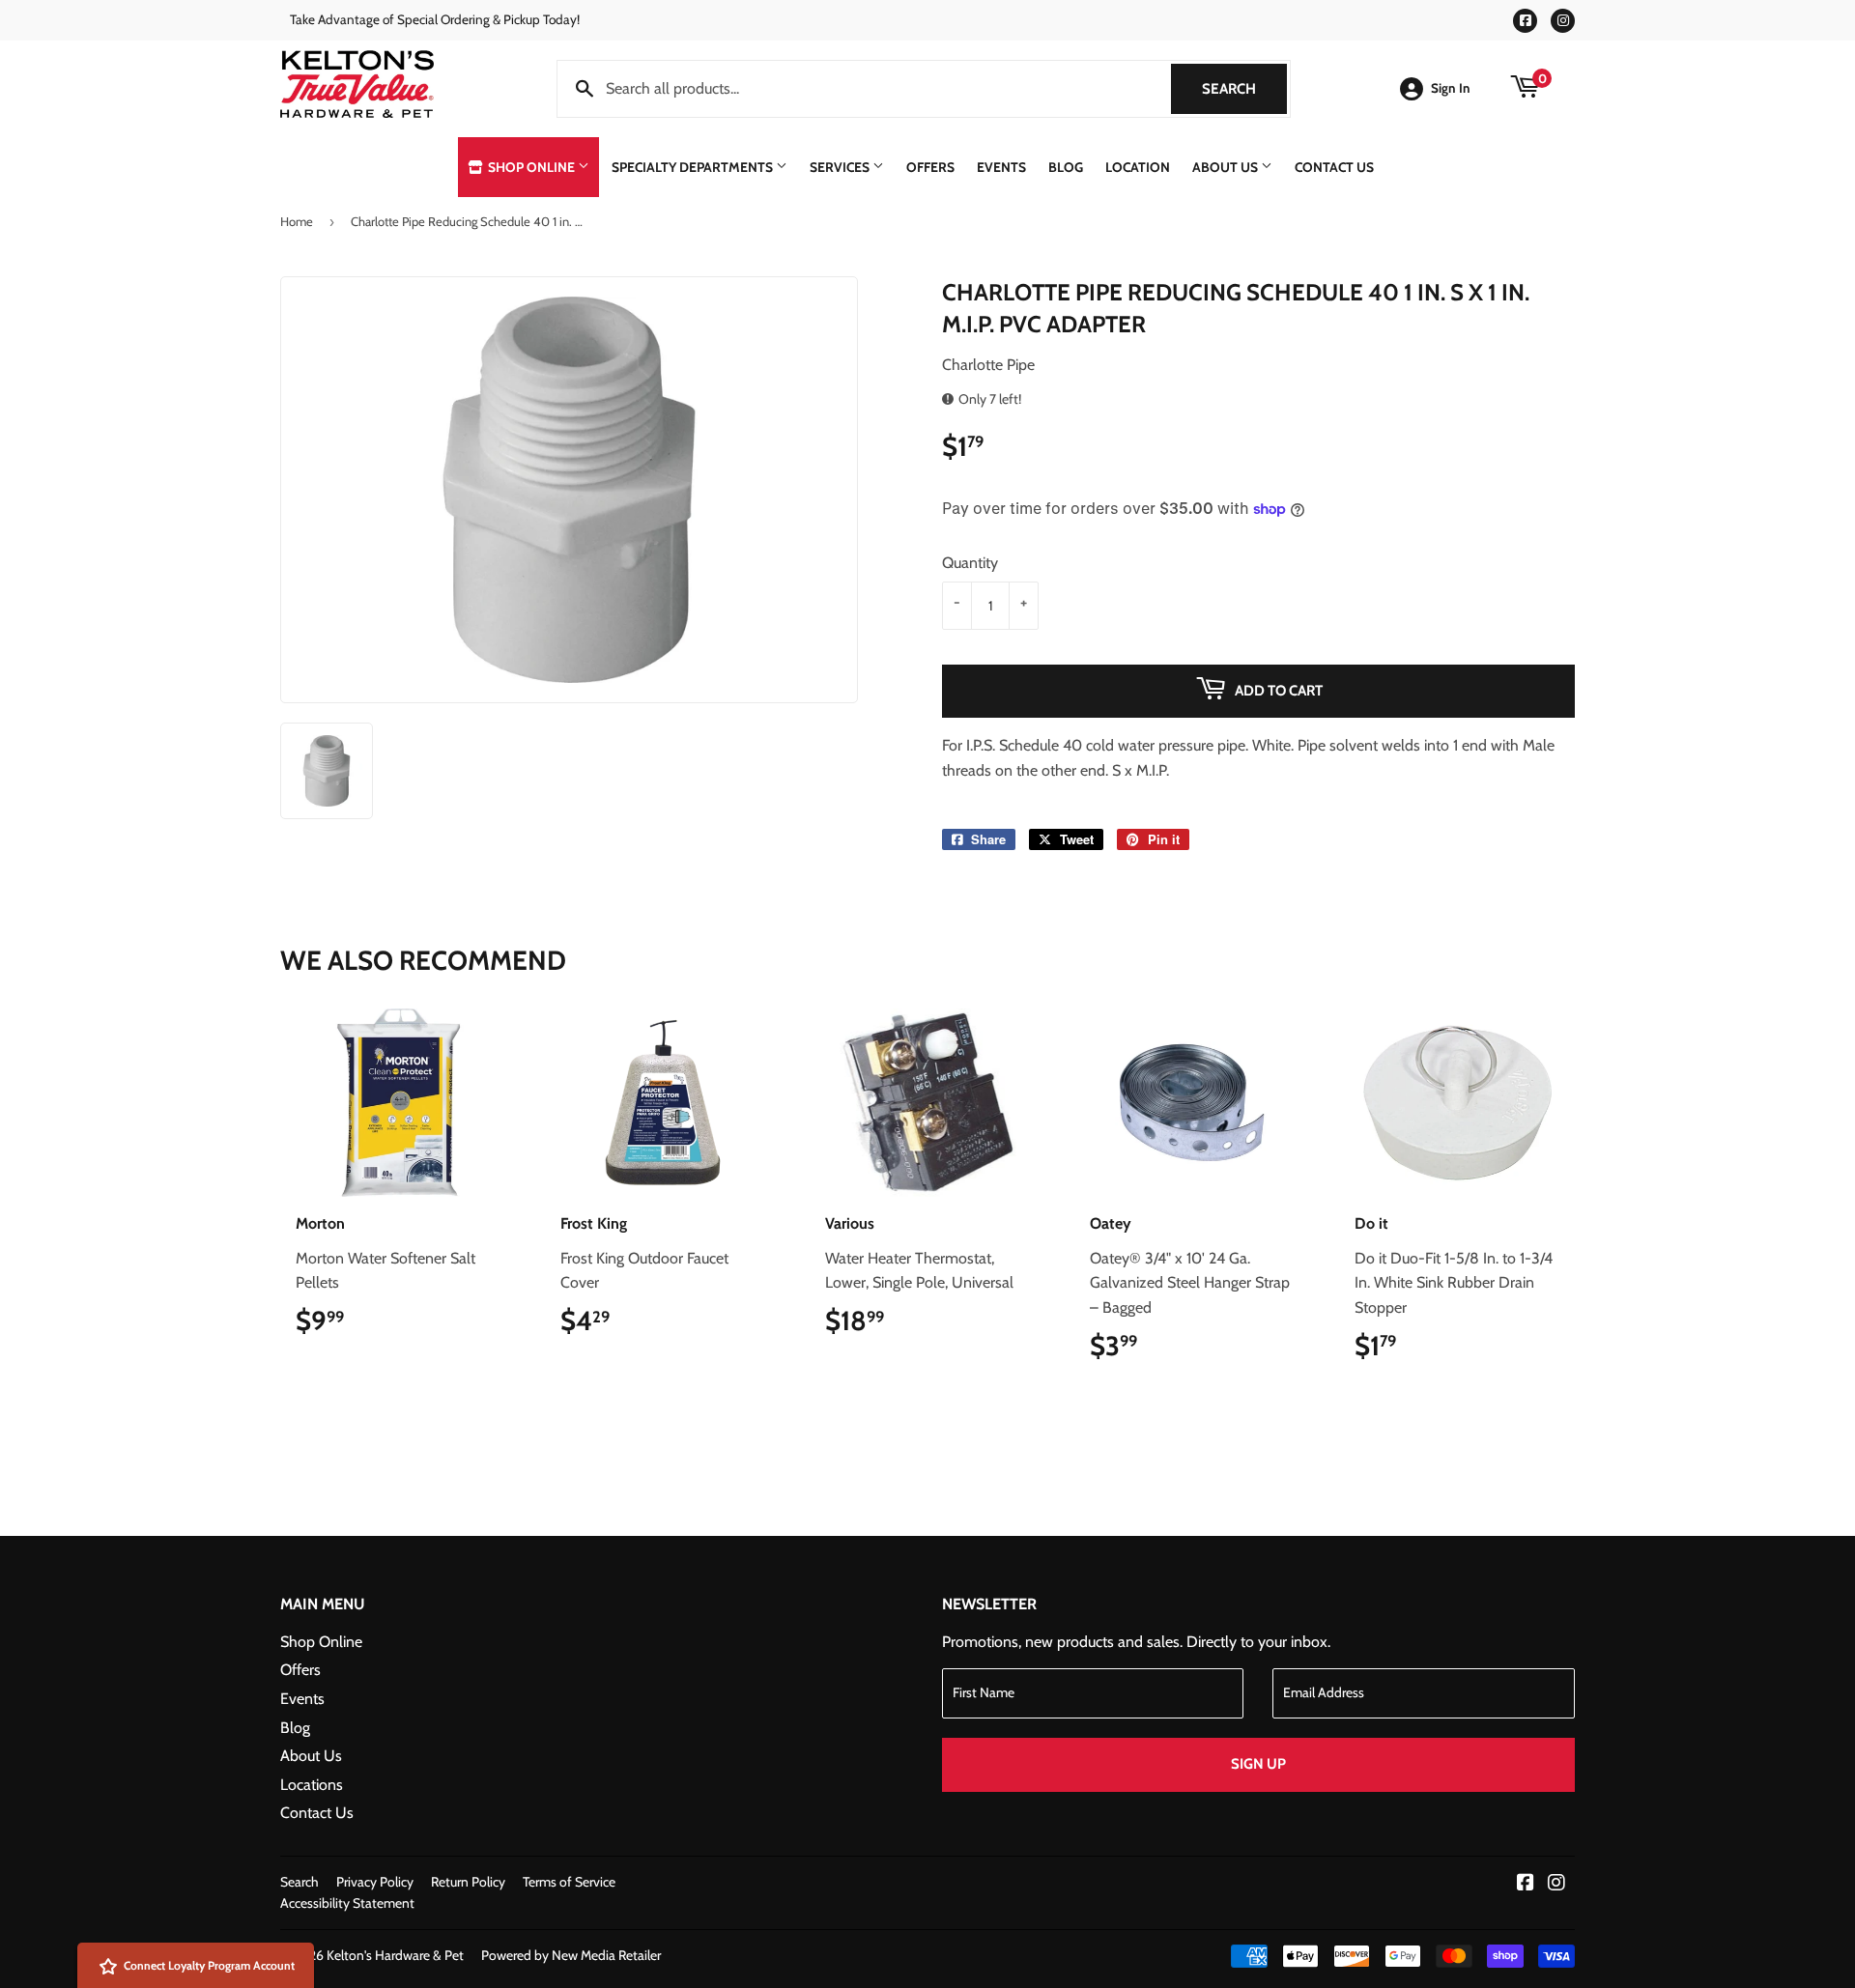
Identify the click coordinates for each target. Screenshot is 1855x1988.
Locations (312, 1785)
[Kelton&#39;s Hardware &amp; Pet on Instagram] (1556, 1884)
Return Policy (468, 1882)
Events (1001, 167)
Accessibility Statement (347, 1903)
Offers (930, 167)
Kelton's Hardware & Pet (395, 1955)
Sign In (1451, 88)
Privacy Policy (375, 1882)
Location (1138, 167)
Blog (1066, 167)
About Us (1227, 167)
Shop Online (531, 167)
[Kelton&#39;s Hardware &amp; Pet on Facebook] (1526, 1884)
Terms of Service (569, 1882)
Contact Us (1334, 167)
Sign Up (1258, 1764)
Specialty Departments (694, 167)
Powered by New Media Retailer (571, 1955)
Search (1244, 89)
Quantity (970, 563)
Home (297, 221)
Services (841, 167)
